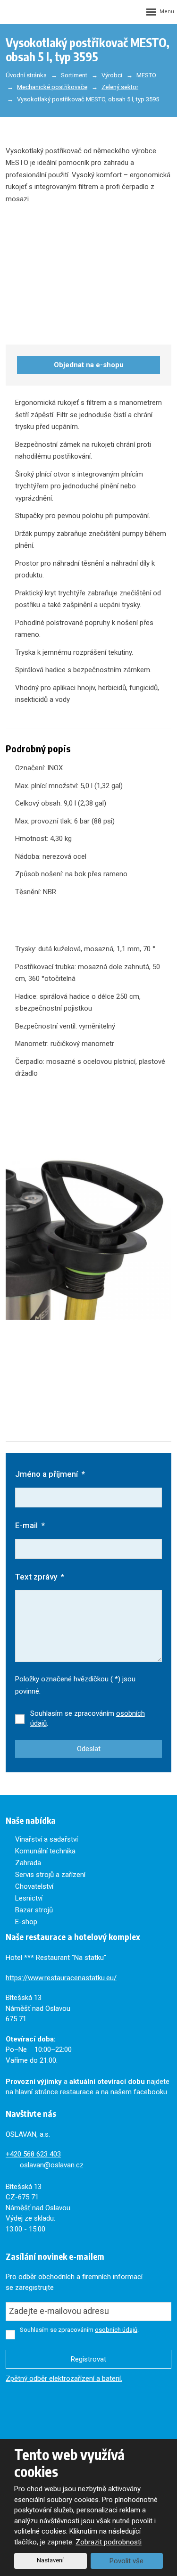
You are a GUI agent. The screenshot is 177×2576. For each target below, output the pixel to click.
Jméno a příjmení (50, 1474)
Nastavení (50, 2560)
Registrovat (88, 2359)
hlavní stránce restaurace (54, 2092)
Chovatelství (34, 1886)
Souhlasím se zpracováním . (88, 1718)
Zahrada (28, 1863)
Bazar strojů (34, 1910)
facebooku (150, 2092)
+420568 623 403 (33, 2154)
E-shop (26, 1922)
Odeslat (89, 1749)
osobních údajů (116, 2330)
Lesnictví (29, 1898)
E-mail (30, 1525)
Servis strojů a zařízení (50, 1875)
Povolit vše (126, 2561)
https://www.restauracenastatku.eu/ (61, 1978)
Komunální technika (45, 1851)
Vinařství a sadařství (46, 1839)
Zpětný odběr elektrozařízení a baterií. (64, 2378)
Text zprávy (40, 1577)
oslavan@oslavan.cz (52, 2165)
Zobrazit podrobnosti (109, 2542)
